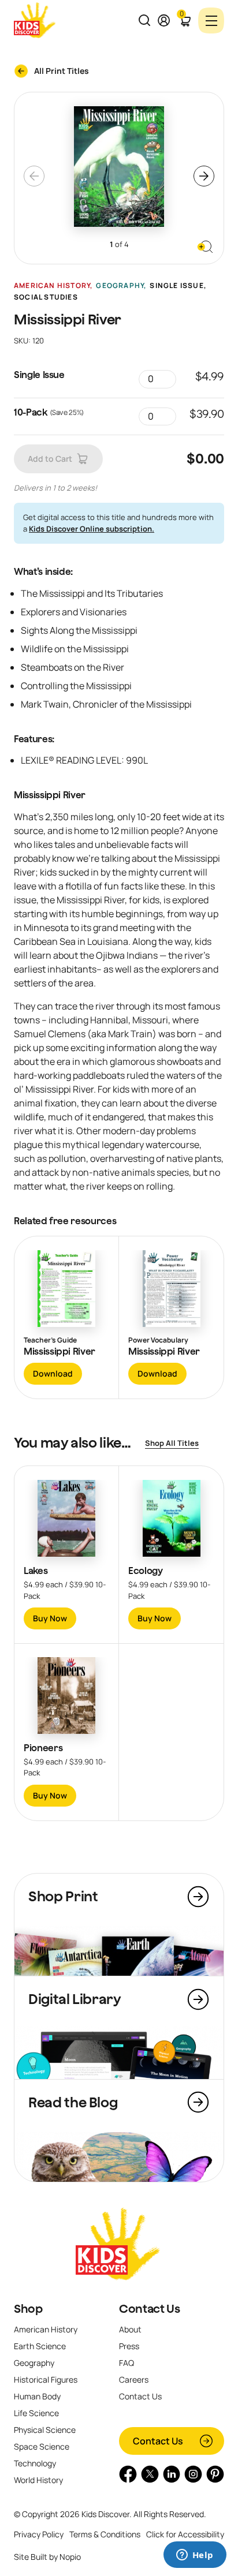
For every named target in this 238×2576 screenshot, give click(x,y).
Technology (35, 2463)
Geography (120, 286)
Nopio (70, 2557)
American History (52, 286)
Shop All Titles (172, 1443)
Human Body (37, 2396)
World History (38, 2480)
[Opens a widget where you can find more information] (195, 2556)
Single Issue (176, 286)
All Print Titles (62, 71)
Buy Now (50, 1618)
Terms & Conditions (105, 2534)
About (130, 2329)
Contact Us (149, 2309)
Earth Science (40, 2346)
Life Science (36, 2413)
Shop (28, 2309)
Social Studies (46, 297)
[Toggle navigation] (211, 20)
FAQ (127, 2363)
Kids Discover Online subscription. (92, 529)
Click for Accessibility (185, 2534)
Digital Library (75, 1999)
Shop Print (63, 1896)
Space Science (42, 2446)
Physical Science (45, 2430)
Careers (134, 2379)
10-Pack (31, 412)
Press (129, 2346)
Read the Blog (73, 2102)
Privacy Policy (39, 2534)
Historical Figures (46, 2379)
